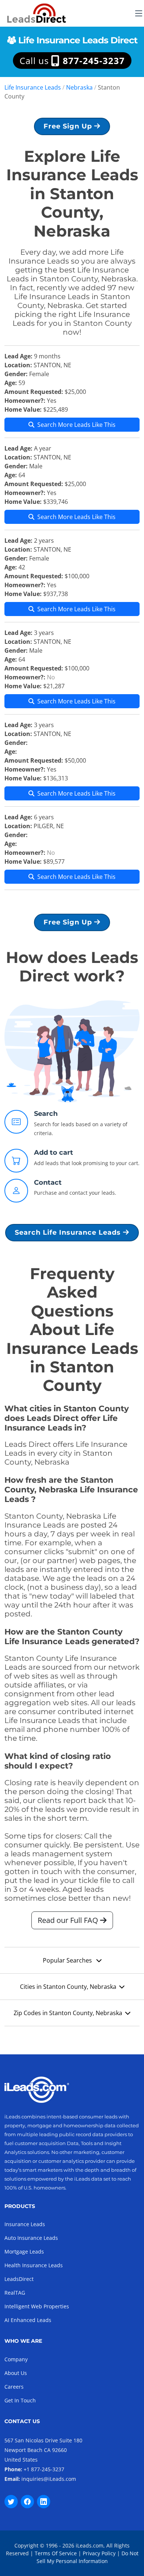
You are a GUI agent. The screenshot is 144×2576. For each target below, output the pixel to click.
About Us (16, 2373)
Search (46, 1114)
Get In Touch (20, 2400)
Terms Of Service (56, 2553)
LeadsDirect (19, 2279)
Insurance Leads (25, 2224)
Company (16, 2359)
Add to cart (54, 1152)
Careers (14, 2387)
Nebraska (79, 87)
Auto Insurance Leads (31, 2238)
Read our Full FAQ (69, 1920)
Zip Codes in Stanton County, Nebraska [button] (68, 2013)
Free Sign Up (69, 126)
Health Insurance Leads (34, 2265)
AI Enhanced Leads (28, 2320)
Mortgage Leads (24, 2252)
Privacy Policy (99, 2553)
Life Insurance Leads (33, 87)
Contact (48, 1182)
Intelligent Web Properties (37, 2306)
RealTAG (15, 2293)
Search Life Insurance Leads (69, 1232)
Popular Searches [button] (68, 1960)
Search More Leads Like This (76, 425)
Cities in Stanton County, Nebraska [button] (68, 1987)
